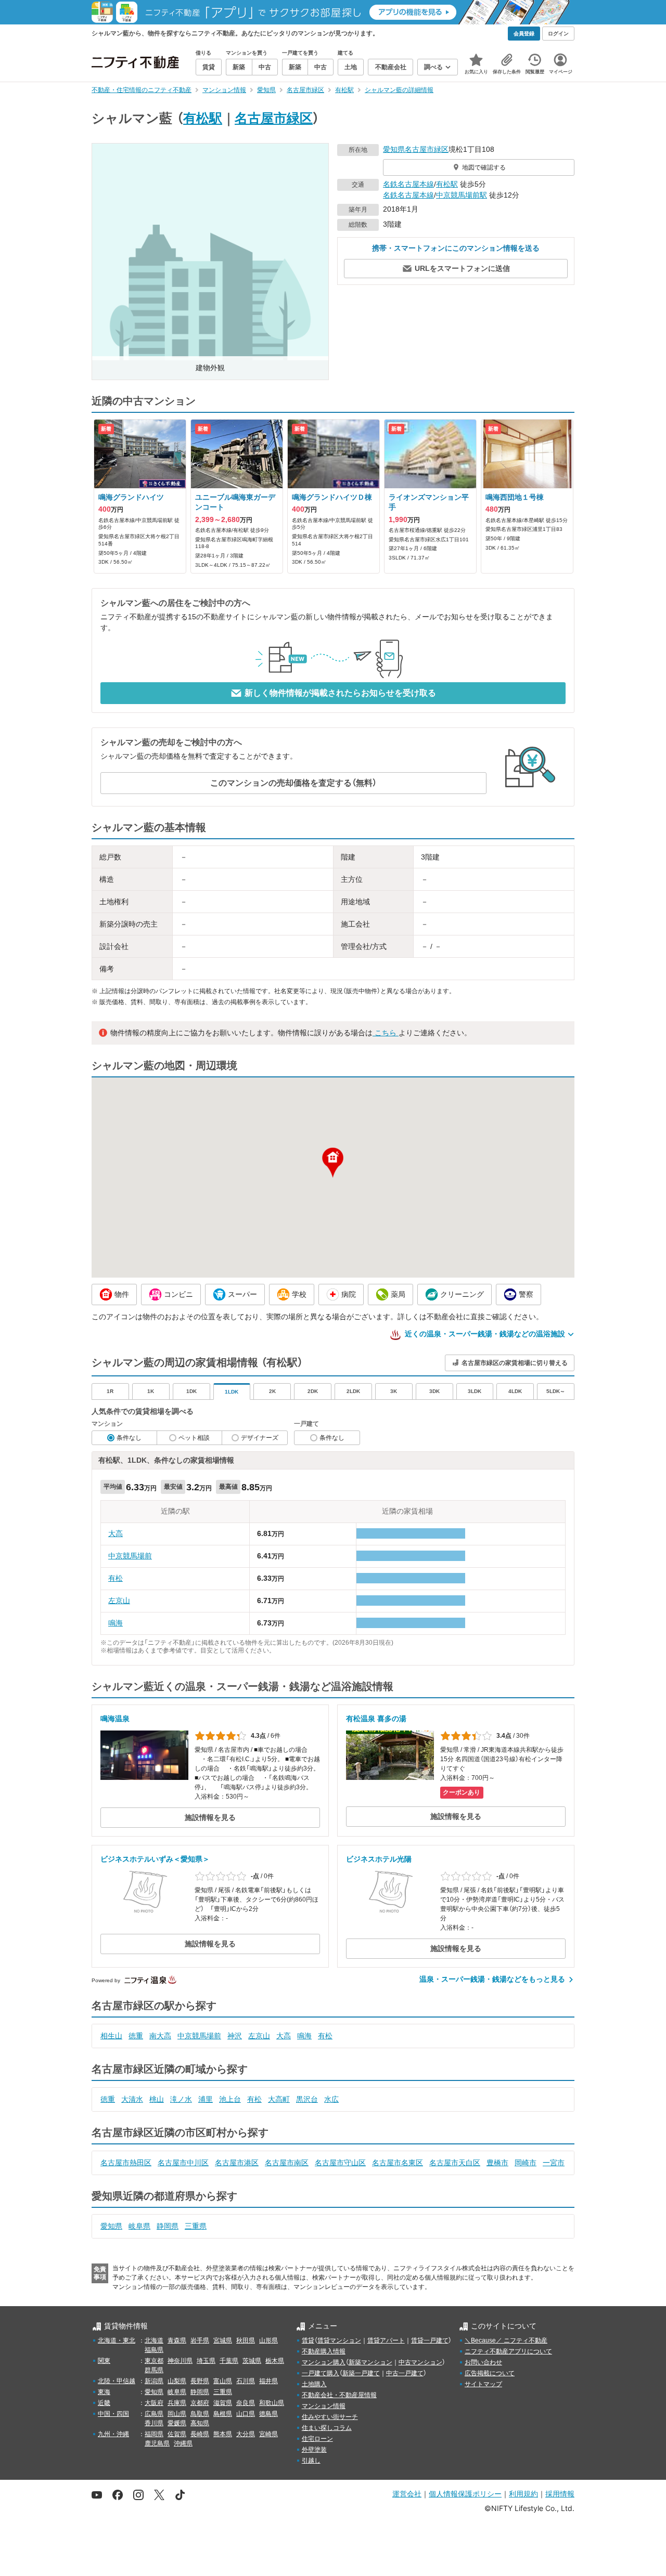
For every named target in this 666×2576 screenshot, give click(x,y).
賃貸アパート (386, 2340)
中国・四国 (113, 2414)
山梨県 (177, 2381)
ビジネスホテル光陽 (379, 1859)
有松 (116, 1578)
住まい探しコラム (327, 2428)
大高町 (279, 2099)
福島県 (154, 2350)
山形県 (268, 2340)
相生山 (111, 2036)
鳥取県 (200, 2414)
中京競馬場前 (130, 1556)
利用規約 (523, 2494)
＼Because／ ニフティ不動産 (506, 2340)
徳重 (136, 2036)
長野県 (200, 2381)
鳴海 (116, 1623)
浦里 (206, 2099)
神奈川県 (180, 2361)
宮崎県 (268, 2434)
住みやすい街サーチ (330, 2417)
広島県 (154, 2414)
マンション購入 (324, 2362)
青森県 (177, 2340)
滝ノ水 (181, 2099)
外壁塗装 (314, 2450)
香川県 (154, 2423)
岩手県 (200, 2340)
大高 (116, 1533)
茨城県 (252, 2361)
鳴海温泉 (115, 1719)
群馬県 (154, 2370)
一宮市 (554, 2163)
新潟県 (154, 2381)
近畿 (104, 2403)
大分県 (246, 2434)
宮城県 (223, 2340)
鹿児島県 (157, 2443)
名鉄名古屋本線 (408, 184)
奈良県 (246, 2403)
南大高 (160, 2036)
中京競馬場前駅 (462, 195)
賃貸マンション (339, 2340)
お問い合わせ (483, 2362)
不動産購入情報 (324, 2351)
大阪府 (154, 2403)
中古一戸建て (405, 2373)
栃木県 (275, 2361)
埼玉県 (206, 2361)
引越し (311, 2461)
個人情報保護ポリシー (465, 2494)
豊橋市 (497, 2163)
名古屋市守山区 (340, 2163)
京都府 (200, 2403)
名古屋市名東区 (398, 2163)
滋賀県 (223, 2403)
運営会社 (407, 2494)
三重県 (196, 2226)
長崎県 (200, 2434)
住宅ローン (317, 2439)
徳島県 (268, 2414)
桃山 (157, 2099)
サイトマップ (483, 2384)
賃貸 (308, 2340)
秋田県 (246, 2340)
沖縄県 (183, 2443)
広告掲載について (490, 2373)
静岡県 (168, 2226)
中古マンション (420, 2362)
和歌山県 (272, 2403)
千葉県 (229, 2361)
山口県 (246, 2414)
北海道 (154, 2340)
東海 (104, 2392)
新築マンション (370, 2362)
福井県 (268, 2381)
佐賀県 (177, 2434)
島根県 (223, 2414)
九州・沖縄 (113, 2434)
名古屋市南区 (287, 2163)
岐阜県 (139, 2226)
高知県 (200, 2423)
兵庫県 (177, 2403)
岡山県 (177, 2414)
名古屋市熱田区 (126, 2163)
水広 (331, 2099)
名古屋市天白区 (455, 2163)
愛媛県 (177, 2423)
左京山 (119, 1601)
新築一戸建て (361, 2373)
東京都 (154, 2361)
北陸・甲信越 (117, 2381)
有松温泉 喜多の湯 (376, 1719)
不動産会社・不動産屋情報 (339, 2395)
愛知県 (394, 149)
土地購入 (314, 2384)
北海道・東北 (117, 2340)
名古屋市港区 (237, 2163)
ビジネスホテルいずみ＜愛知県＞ (155, 1859)
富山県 (223, 2381)
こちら (386, 1033)
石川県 (246, 2381)
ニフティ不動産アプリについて (508, 2351)
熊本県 (223, 2434)
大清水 (132, 2099)
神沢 (235, 2036)
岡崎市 (526, 2163)
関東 (104, 2361)
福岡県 (154, 2434)
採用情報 (560, 2494)
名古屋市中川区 (183, 2163)
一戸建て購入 (321, 2373)
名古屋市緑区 (274, 118)
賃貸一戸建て (430, 2340)
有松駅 (203, 118)
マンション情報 (324, 2406)
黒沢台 (307, 2099)
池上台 (230, 2099)
